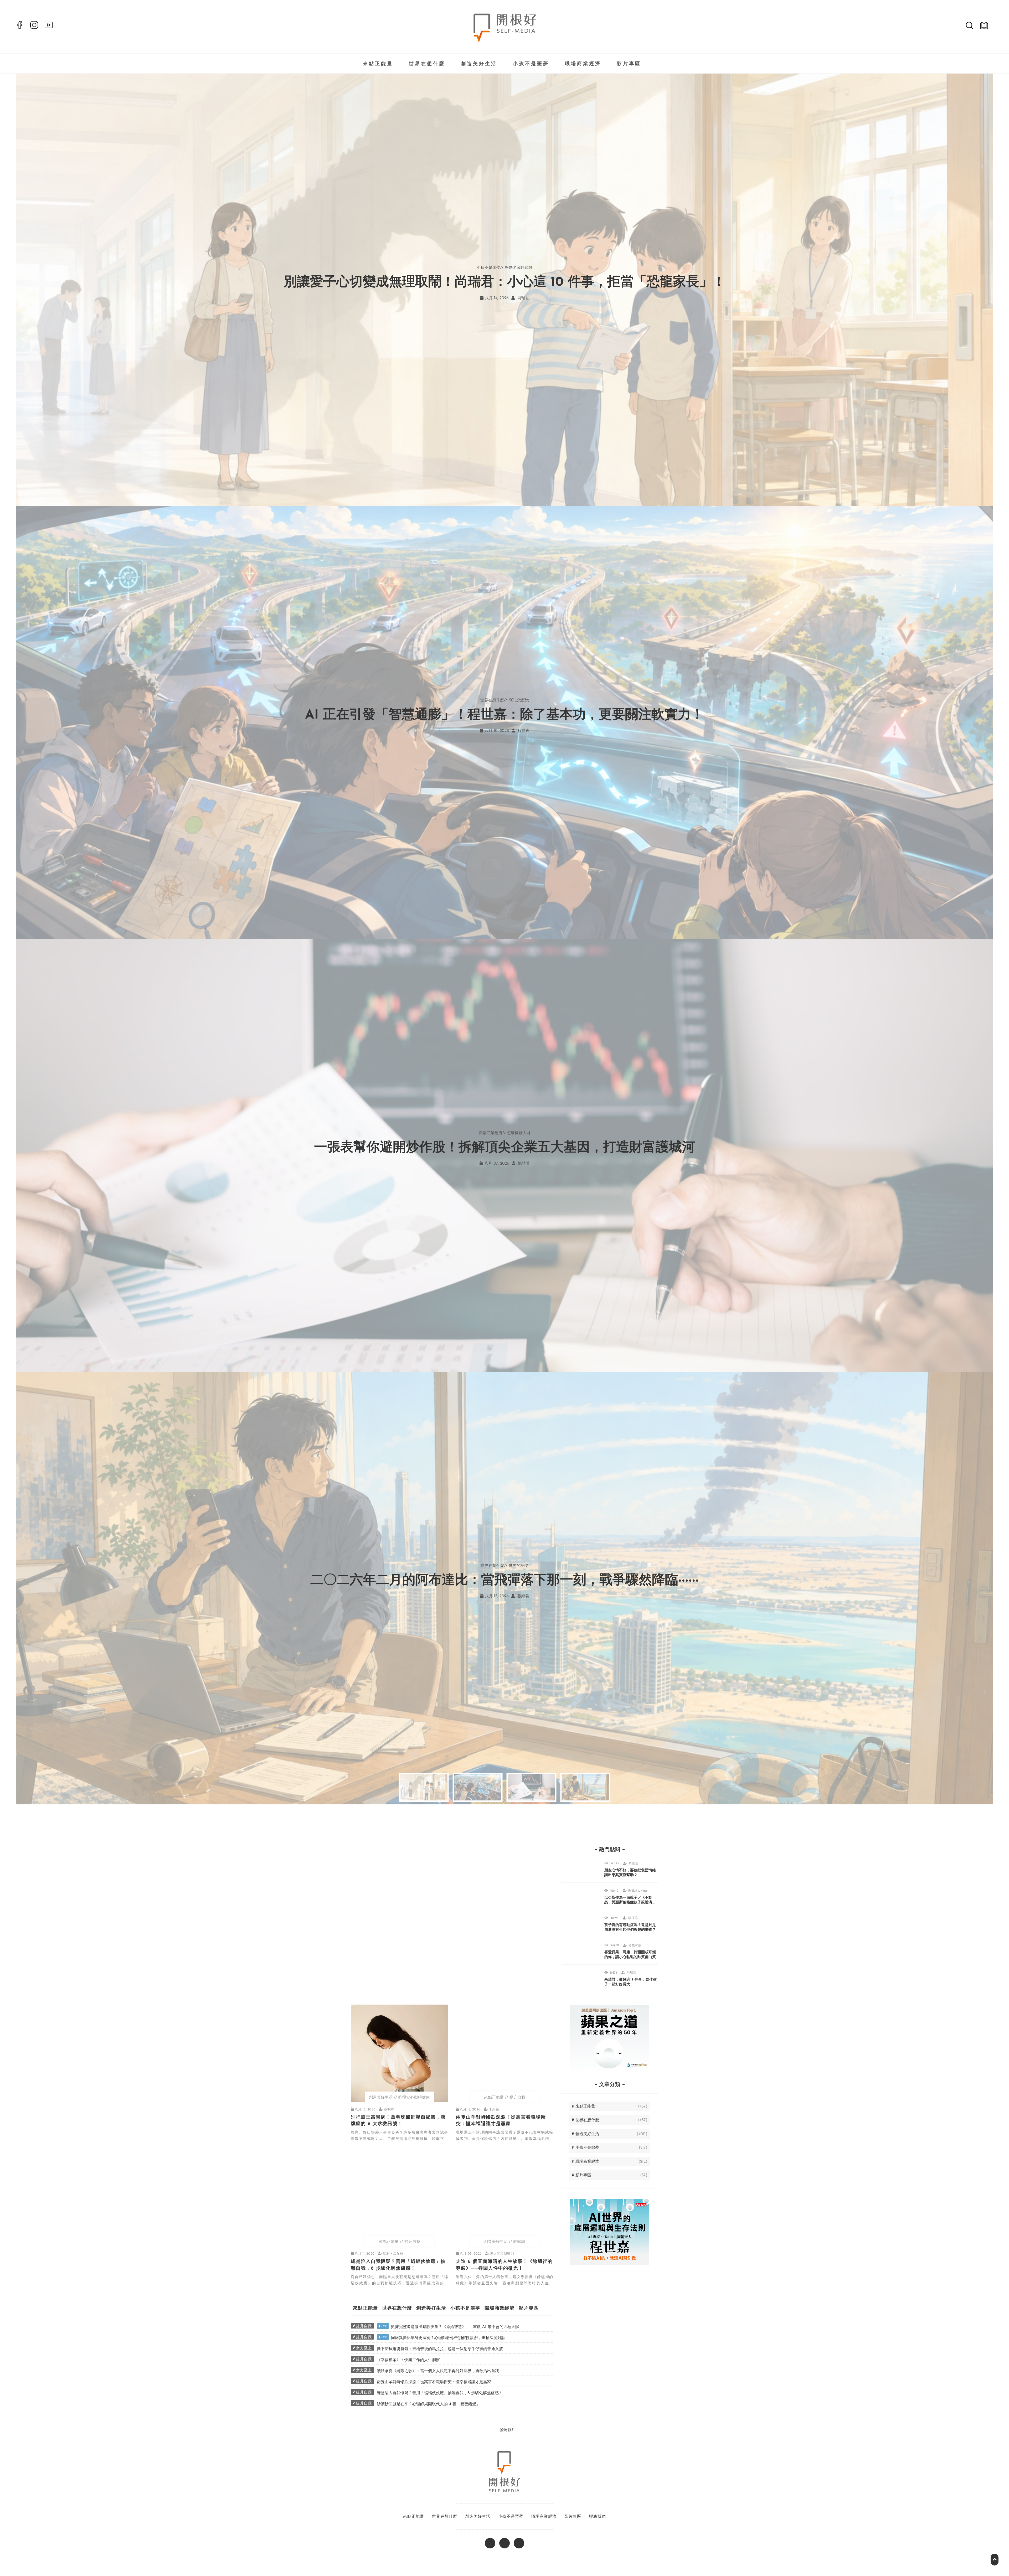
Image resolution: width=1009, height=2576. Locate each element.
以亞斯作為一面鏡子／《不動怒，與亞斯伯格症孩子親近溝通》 (628, 1903)
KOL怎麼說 (519, 701)
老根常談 (635, 1945)
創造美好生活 (479, 64)
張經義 (523, 1596)
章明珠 (389, 2110)
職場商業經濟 (583, 64)
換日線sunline (638, 1891)
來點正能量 (378, 64)
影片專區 (629, 64)
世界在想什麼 (427, 64)
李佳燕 (633, 1918)
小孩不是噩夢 (531, 64)
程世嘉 (523, 731)
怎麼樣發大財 (519, 1133)
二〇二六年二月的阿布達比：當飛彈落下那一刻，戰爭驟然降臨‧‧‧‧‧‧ (504, 1581)
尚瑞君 (523, 298)
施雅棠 (523, 1164)
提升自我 (517, 2098)
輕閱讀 (519, 2242)
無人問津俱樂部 (502, 2254)
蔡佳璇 (633, 1863)
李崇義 (494, 2110)
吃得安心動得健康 (414, 2098)
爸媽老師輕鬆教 (519, 268)
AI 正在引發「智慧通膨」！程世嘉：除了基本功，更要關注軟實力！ (504, 715)
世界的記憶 (519, 1566)
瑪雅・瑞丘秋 (393, 2254)
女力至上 (364, 2348)
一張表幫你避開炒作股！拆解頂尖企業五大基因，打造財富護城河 (504, 1148)
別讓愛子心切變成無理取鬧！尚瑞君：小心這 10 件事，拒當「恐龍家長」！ (505, 283)
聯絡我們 (598, 2517)
